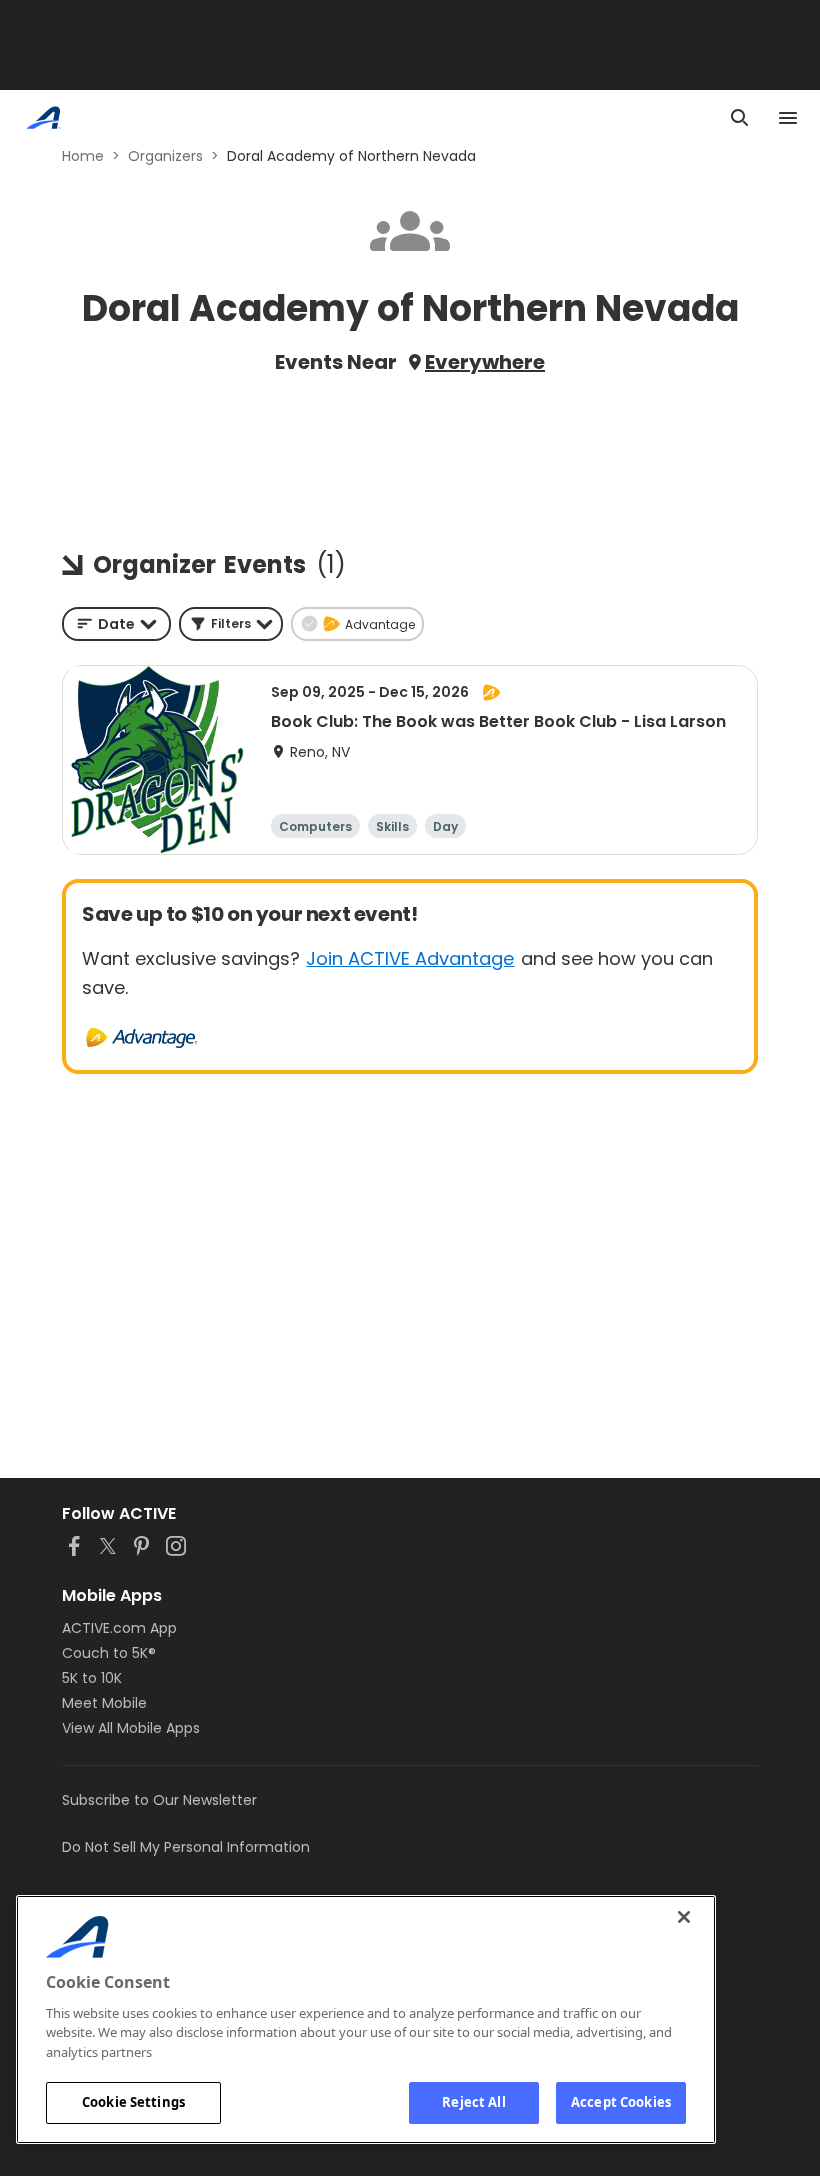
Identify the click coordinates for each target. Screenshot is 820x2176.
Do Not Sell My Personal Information (186, 1847)
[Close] (684, 1917)
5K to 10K (92, 1678)
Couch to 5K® (109, 1653)
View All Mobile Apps (131, 1728)
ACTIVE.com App (119, 1628)
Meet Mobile (104, 1703)
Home (83, 156)
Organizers (165, 156)
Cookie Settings (133, 2102)
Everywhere (485, 362)
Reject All (473, 2102)
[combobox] (116, 624)
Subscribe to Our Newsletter (159, 1800)
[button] (231, 624)
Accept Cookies (621, 2102)
